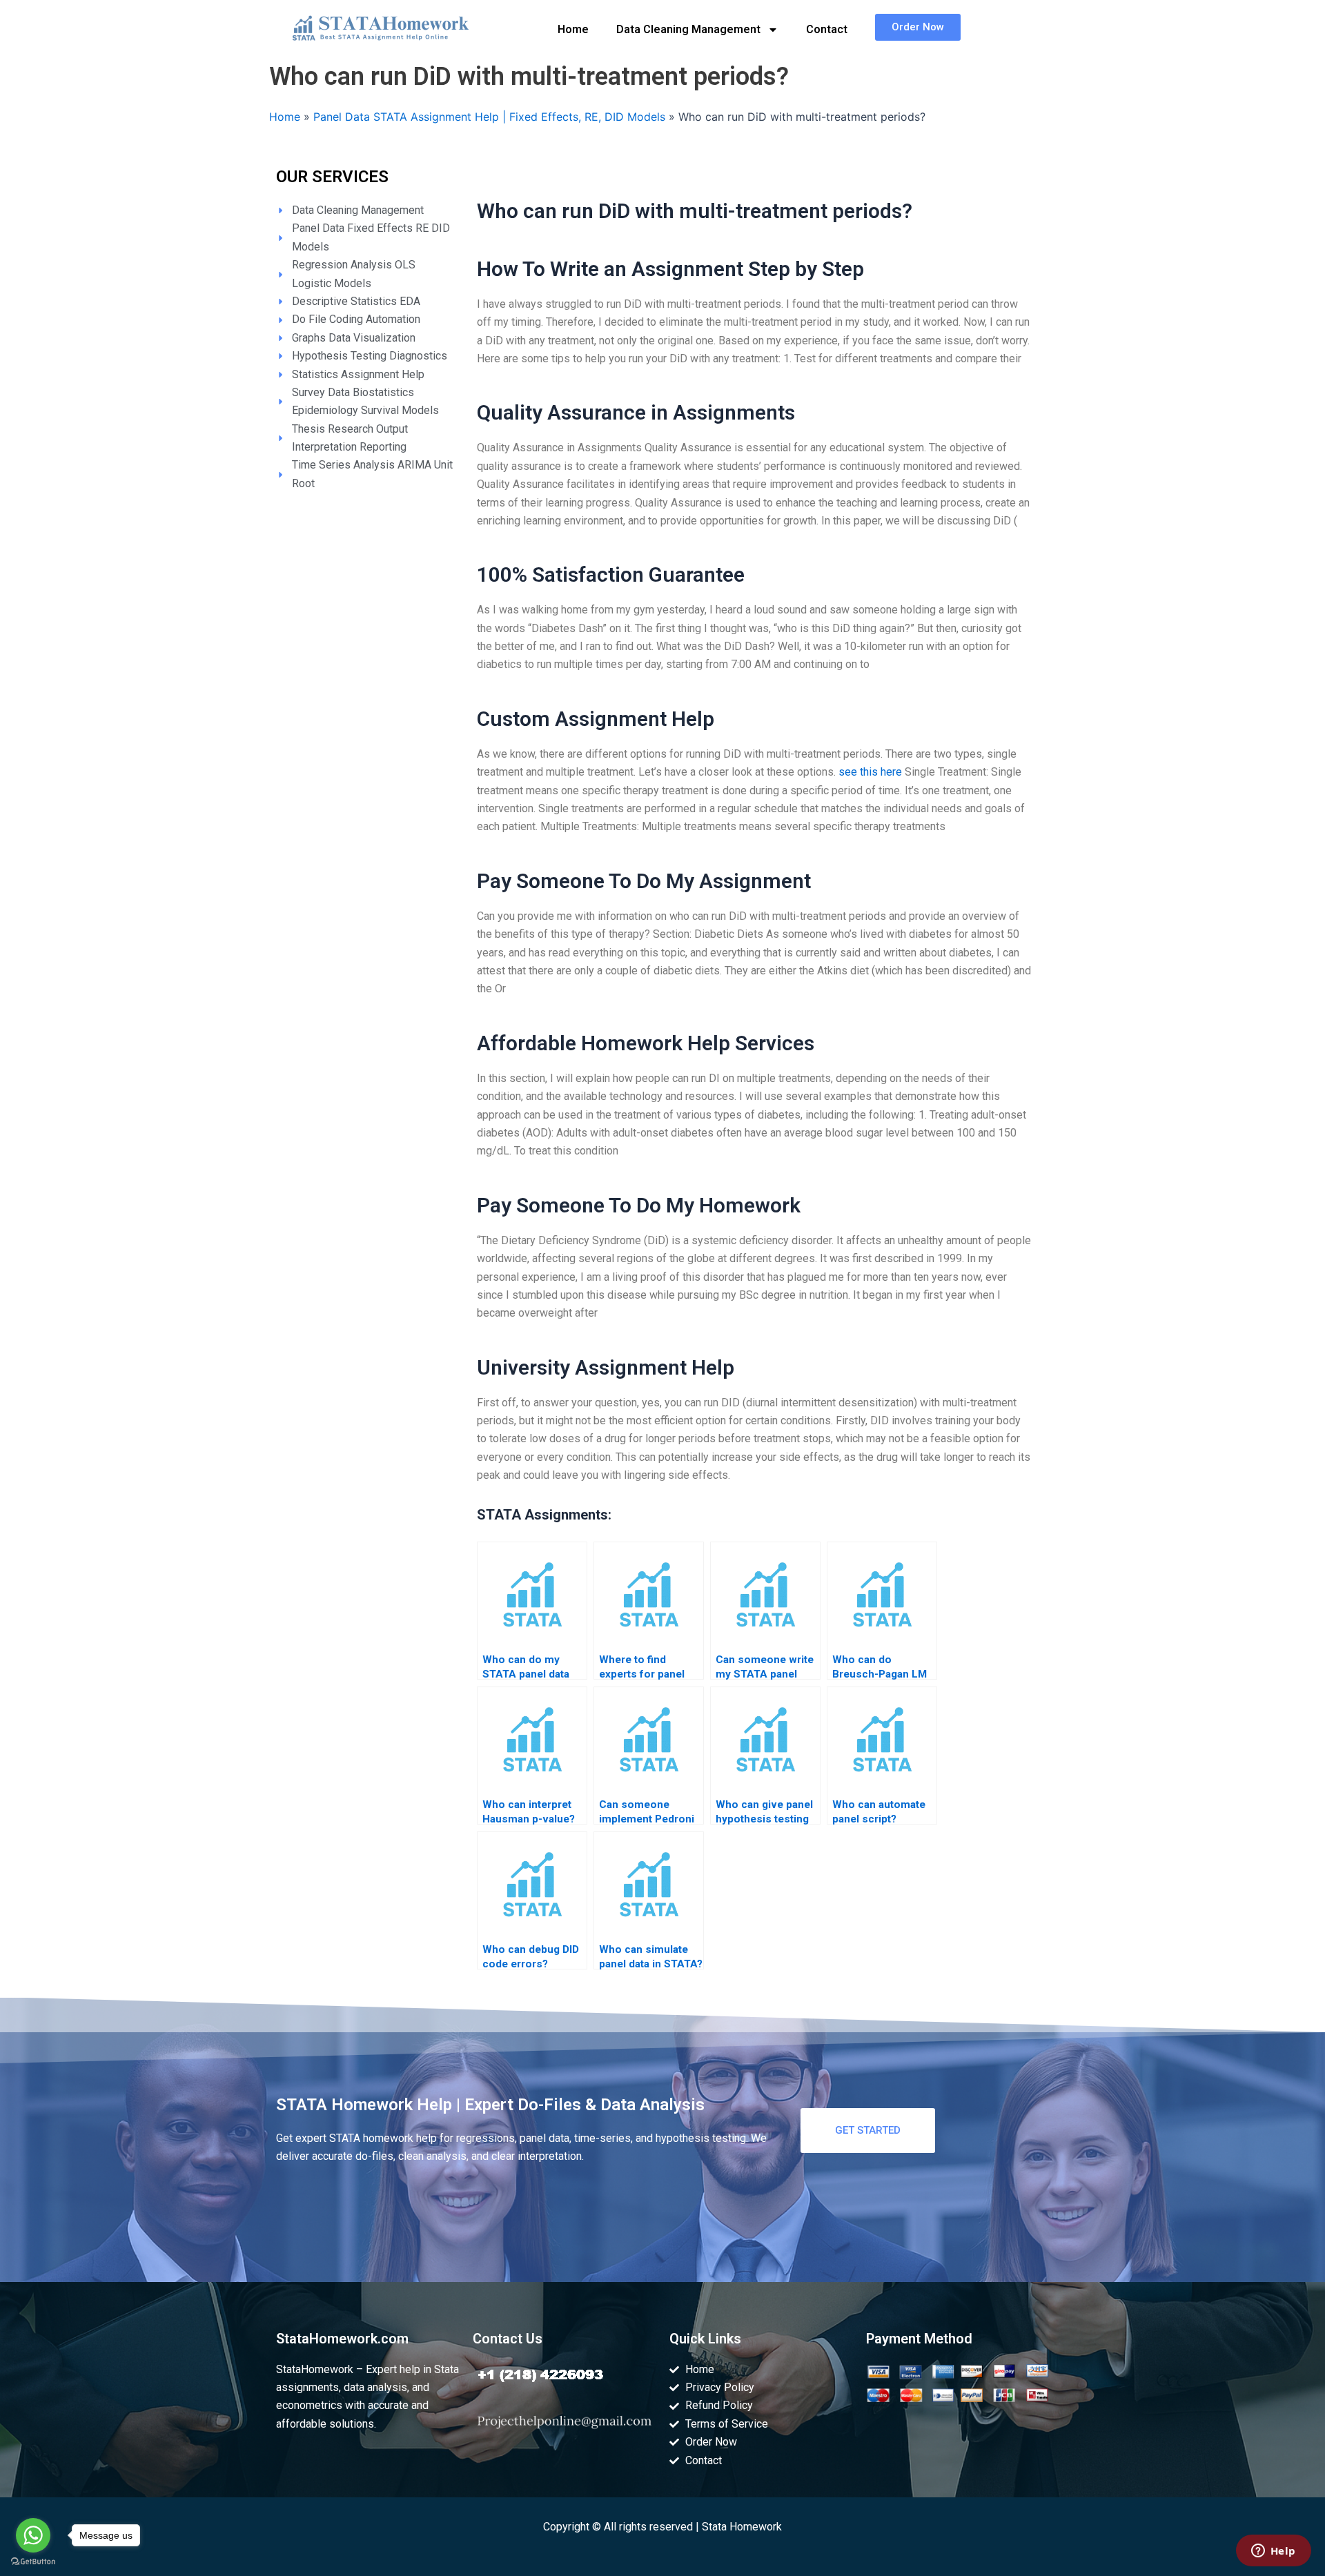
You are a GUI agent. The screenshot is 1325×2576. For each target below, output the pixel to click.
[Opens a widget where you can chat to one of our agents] (1273, 2552)
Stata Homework (742, 2527)
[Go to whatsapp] (33, 2535)
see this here (870, 772)
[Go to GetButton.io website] (33, 2562)
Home (573, 29)
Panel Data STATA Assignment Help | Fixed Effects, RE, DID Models (489, 117)
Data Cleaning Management (688, 29)
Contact (827, 29)
